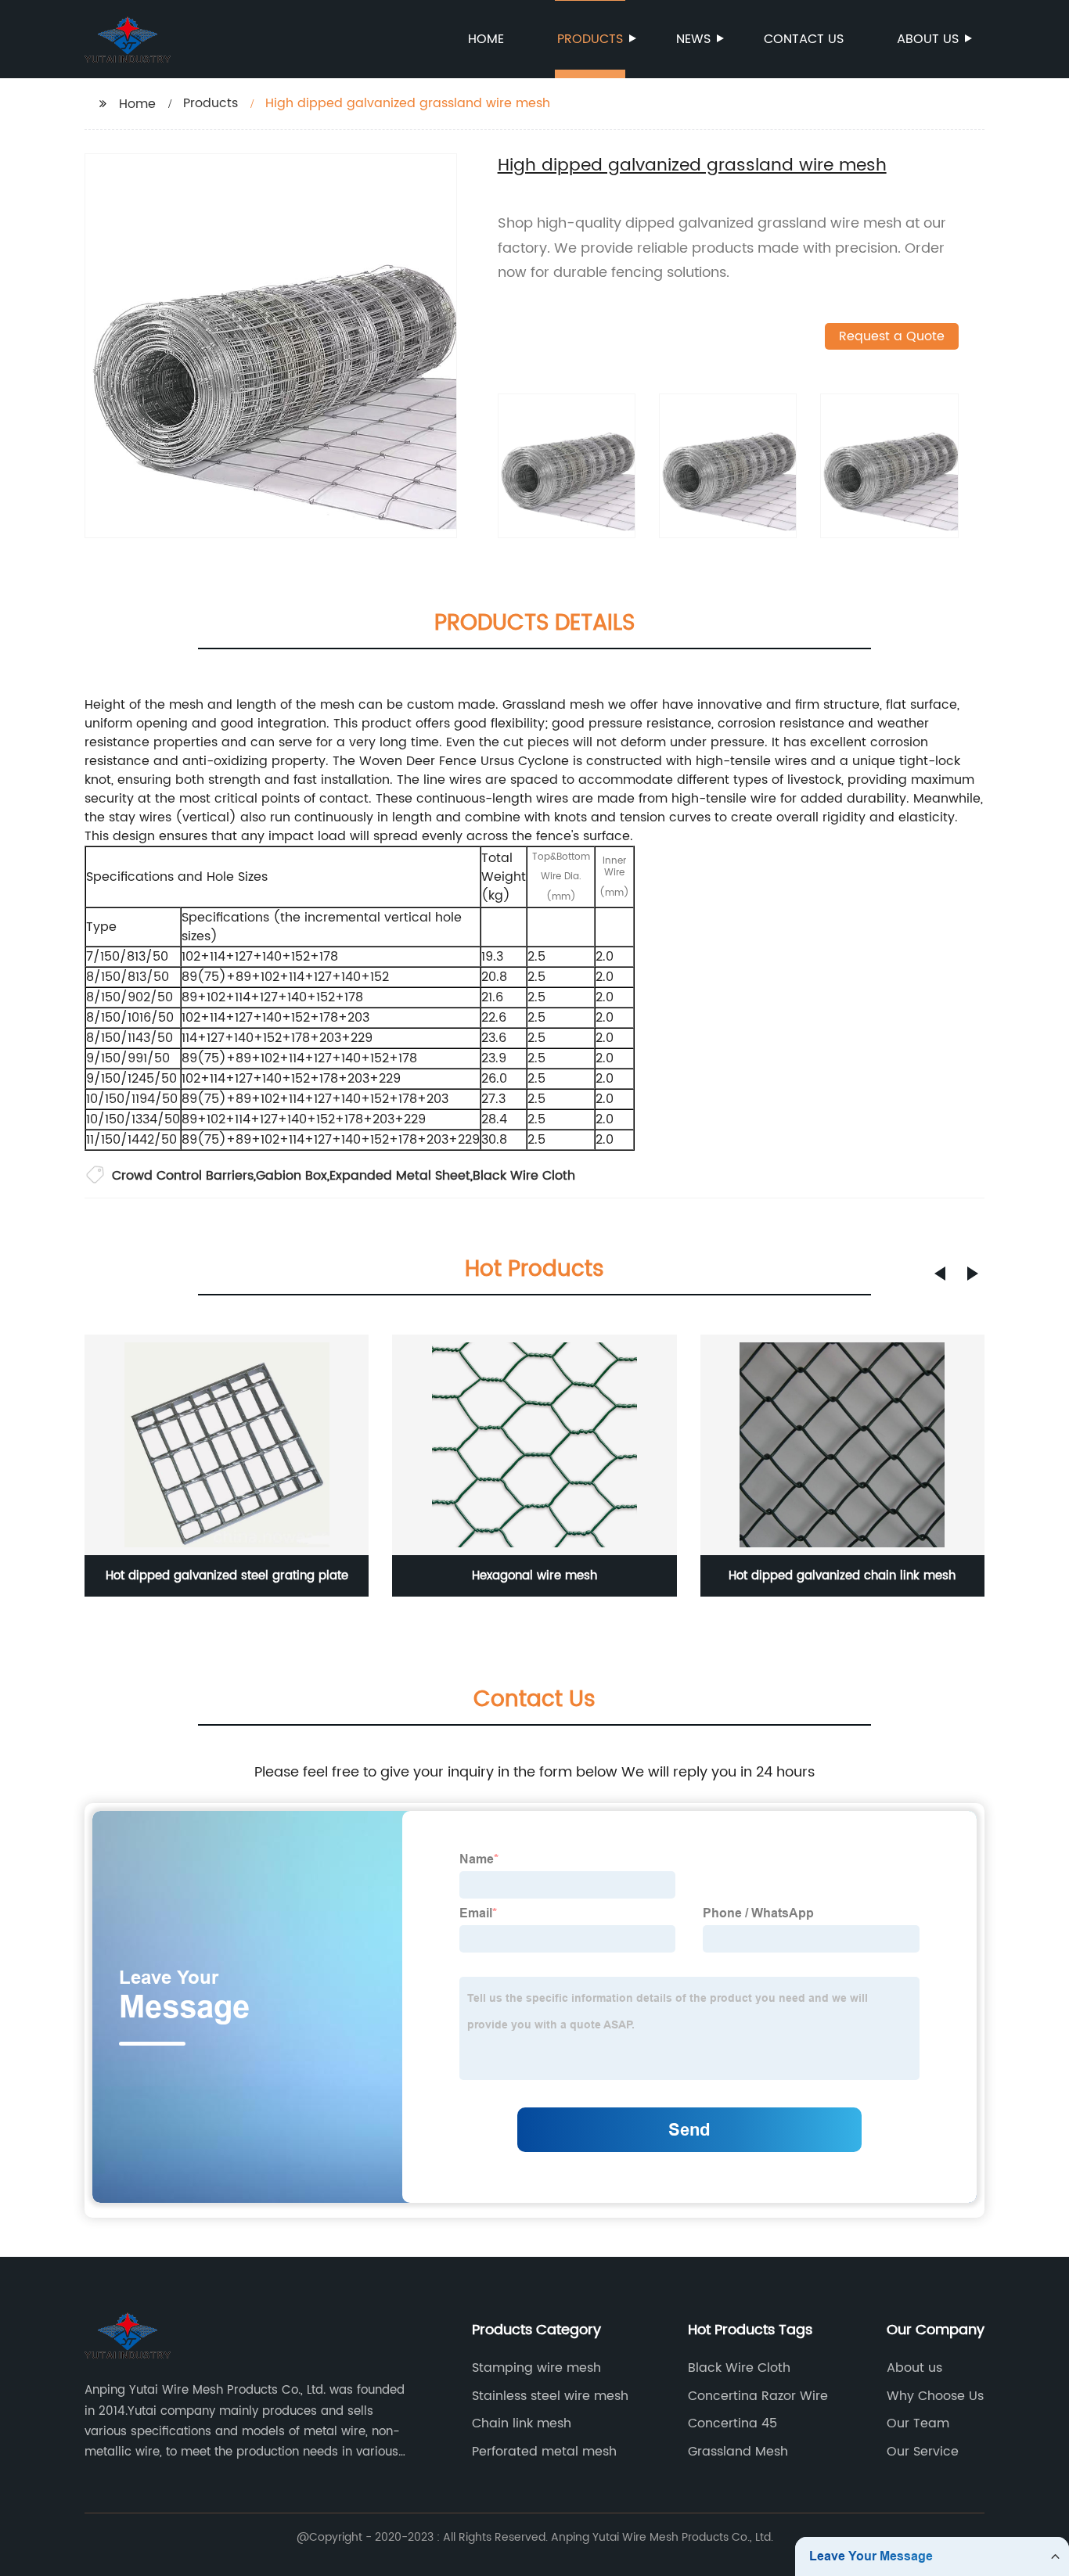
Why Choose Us (935, 2396)
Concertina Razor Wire (758, 2396)
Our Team (918, 2423)
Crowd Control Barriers (183, 1176)
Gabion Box (292, 1176)
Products (590, 39)
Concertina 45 (732, 2423)
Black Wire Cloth (524, 1176)
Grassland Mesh (738, 2452)
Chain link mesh (522, 2423)
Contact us (804, 39)
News (693, 39)
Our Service (923, 2452)
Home (486, 39)
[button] (940, 1274)
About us (928, 39)
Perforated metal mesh (544, 2452)
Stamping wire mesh (536, 2368)
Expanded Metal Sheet (400, 1176)
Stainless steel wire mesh (550, 2396)
